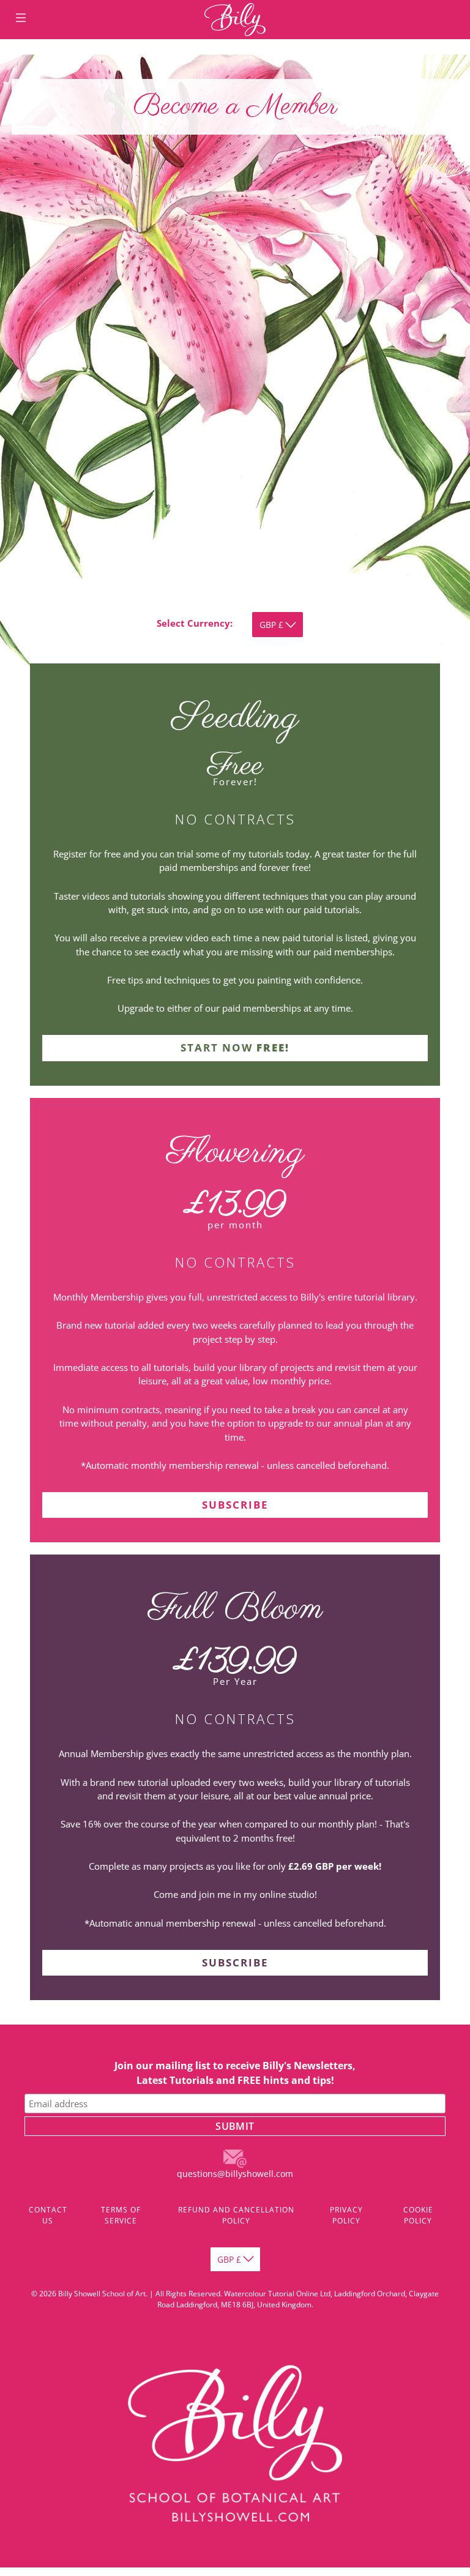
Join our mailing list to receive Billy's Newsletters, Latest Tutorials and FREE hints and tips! (235, 2073)
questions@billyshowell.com (235, 2174)
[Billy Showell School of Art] (235, 20)
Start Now (235, 1047)
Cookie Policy (418, 2215)
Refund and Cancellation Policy (236, 2215)
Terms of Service (121, 2215)
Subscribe (235, 1505)
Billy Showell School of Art (102, 2294)
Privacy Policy (346, 2215)
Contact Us (48, 2215)
